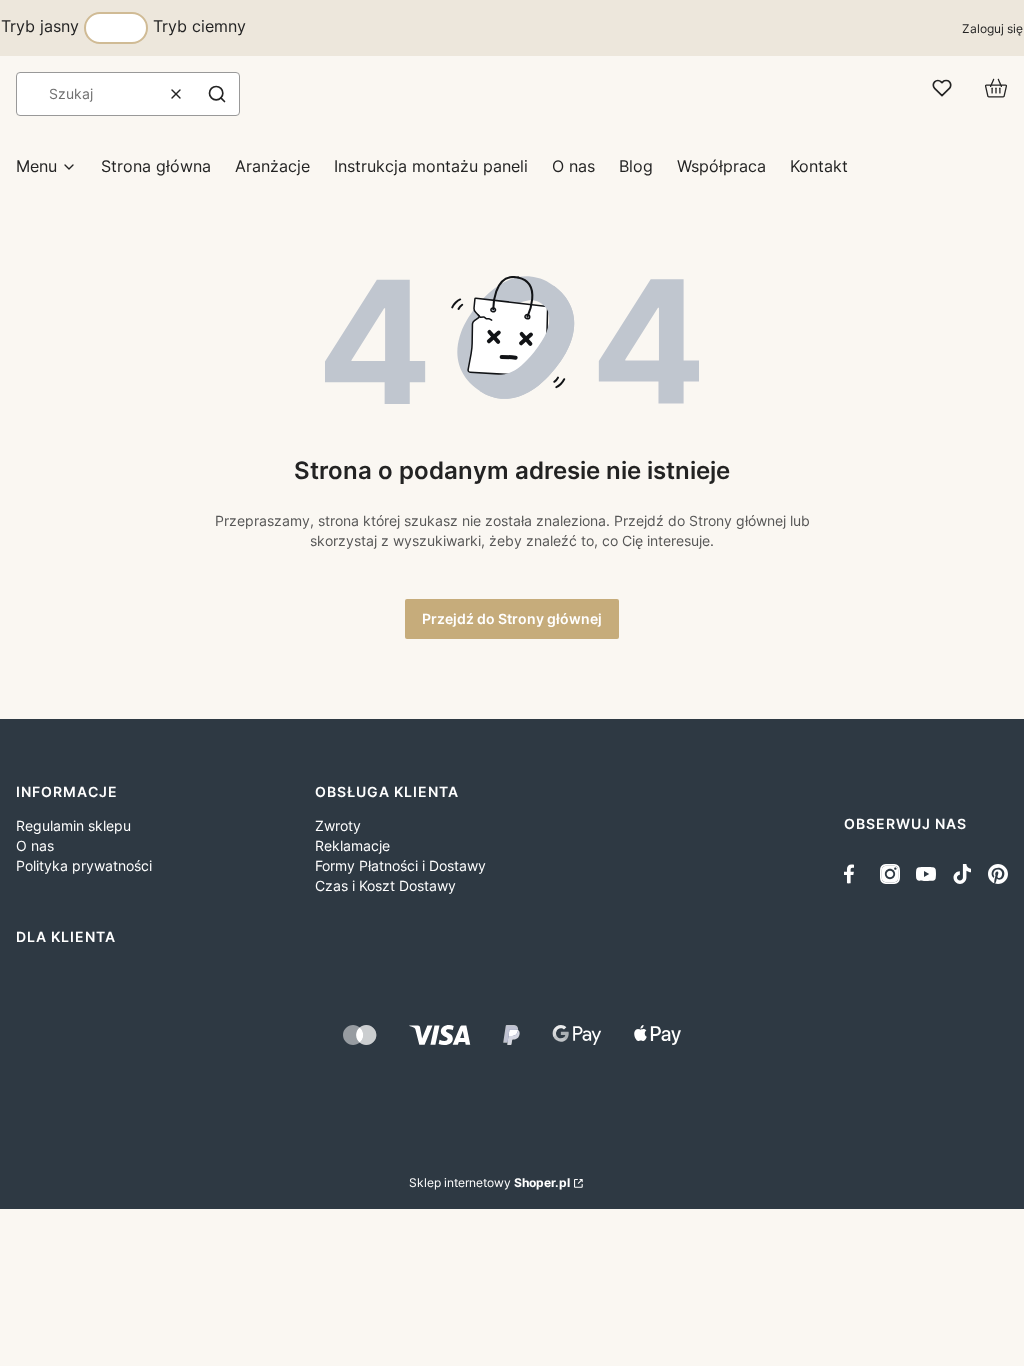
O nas (35, 845)
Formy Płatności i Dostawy (400, 865)
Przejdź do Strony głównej (512, 618)
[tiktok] (962, 874)
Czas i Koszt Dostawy (385, 885)
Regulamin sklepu (73, 825)
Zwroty (338, 825)
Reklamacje (352, 845)
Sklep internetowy (489, 1182)
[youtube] (926, 874)
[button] (217, 94)
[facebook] (854, 874)
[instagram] (890, 874)
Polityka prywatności (84, 865)
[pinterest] (998, 874)
